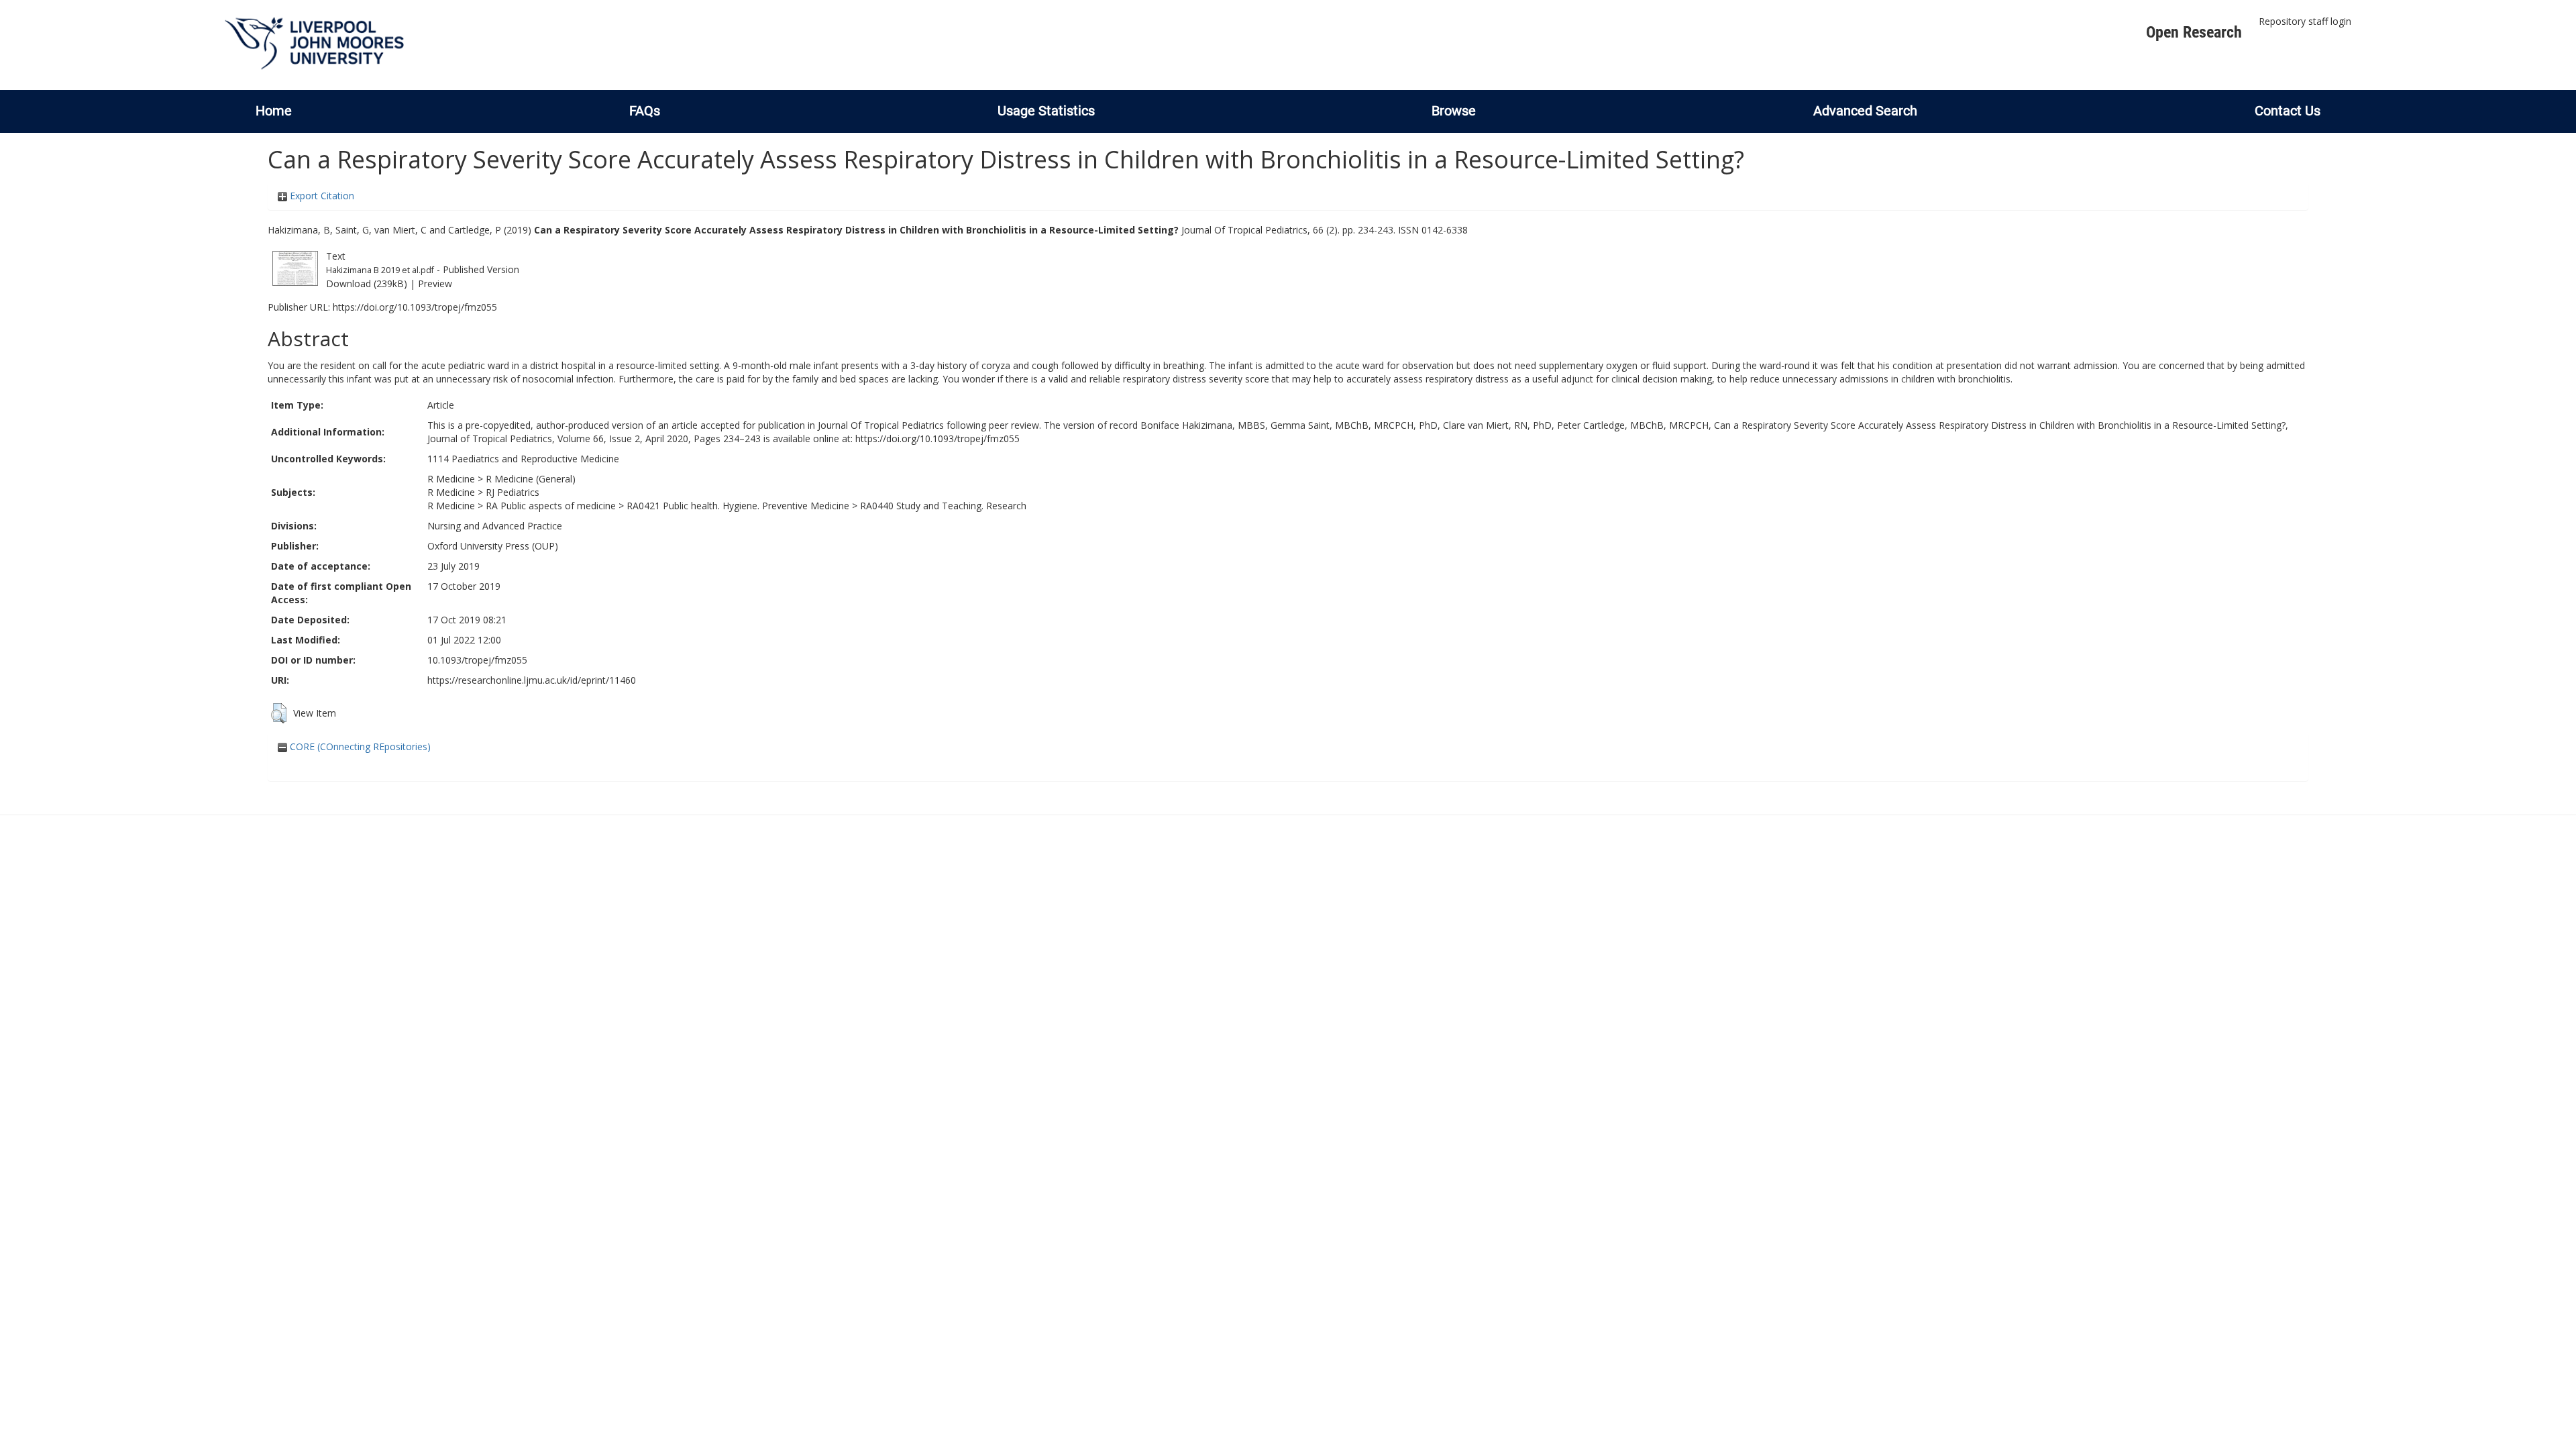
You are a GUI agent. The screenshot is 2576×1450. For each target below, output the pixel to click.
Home (274, 111)
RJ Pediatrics (513, 492)
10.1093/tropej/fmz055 (477, 660)
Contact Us (2288, 111)
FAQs (645, 111)
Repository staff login (2305, 21)
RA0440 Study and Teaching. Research (943, 506)
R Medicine (451, 479)
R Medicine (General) (531, 479)
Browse (1454, 111)
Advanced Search (1865, 111)
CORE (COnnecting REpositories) (359, 746)
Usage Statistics (1046, 111)
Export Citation (321, 196)
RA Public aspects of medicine (551, 506)
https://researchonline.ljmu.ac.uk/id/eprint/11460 (532, 680)
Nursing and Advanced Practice (495, 526)
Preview (435, 283)
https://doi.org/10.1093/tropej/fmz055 (415, 307)
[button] (279, 713)
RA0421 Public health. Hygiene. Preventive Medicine (738, 506)
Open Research (2194, 32)
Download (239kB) (367, 283)
